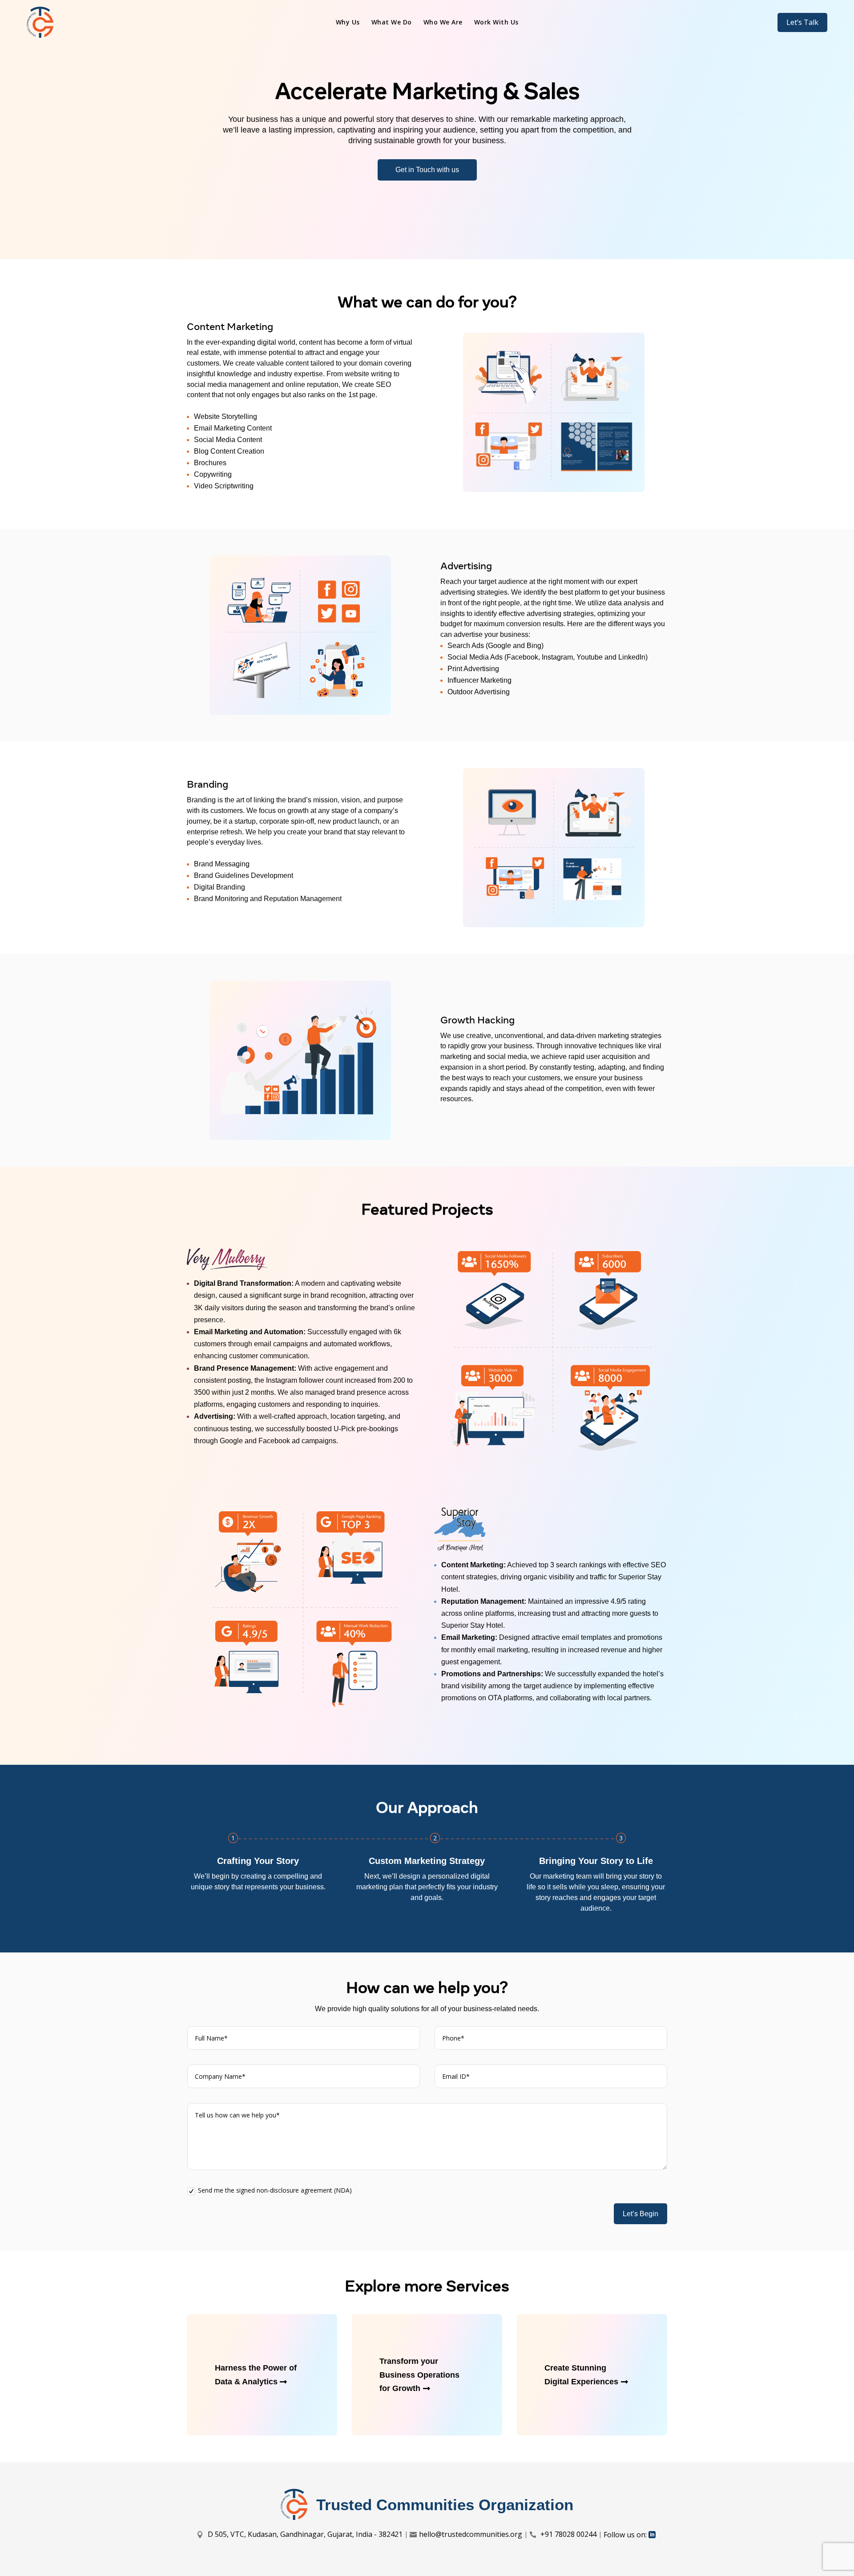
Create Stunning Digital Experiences (581, 2375)
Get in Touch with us (427, 170)
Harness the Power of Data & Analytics (256, 2375)
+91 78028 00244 (568, 2534)
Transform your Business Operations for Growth (419, 2375)
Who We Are (443, 23)
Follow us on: (625, 2535)
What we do (392, 23)
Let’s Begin (640, 2214)
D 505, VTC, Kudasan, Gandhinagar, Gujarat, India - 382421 (304, 2534)
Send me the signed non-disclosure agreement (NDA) (275, 2190)
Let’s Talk (802, 22)
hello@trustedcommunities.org (471, 2534)
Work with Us (496, 23)
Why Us (348, 23)
